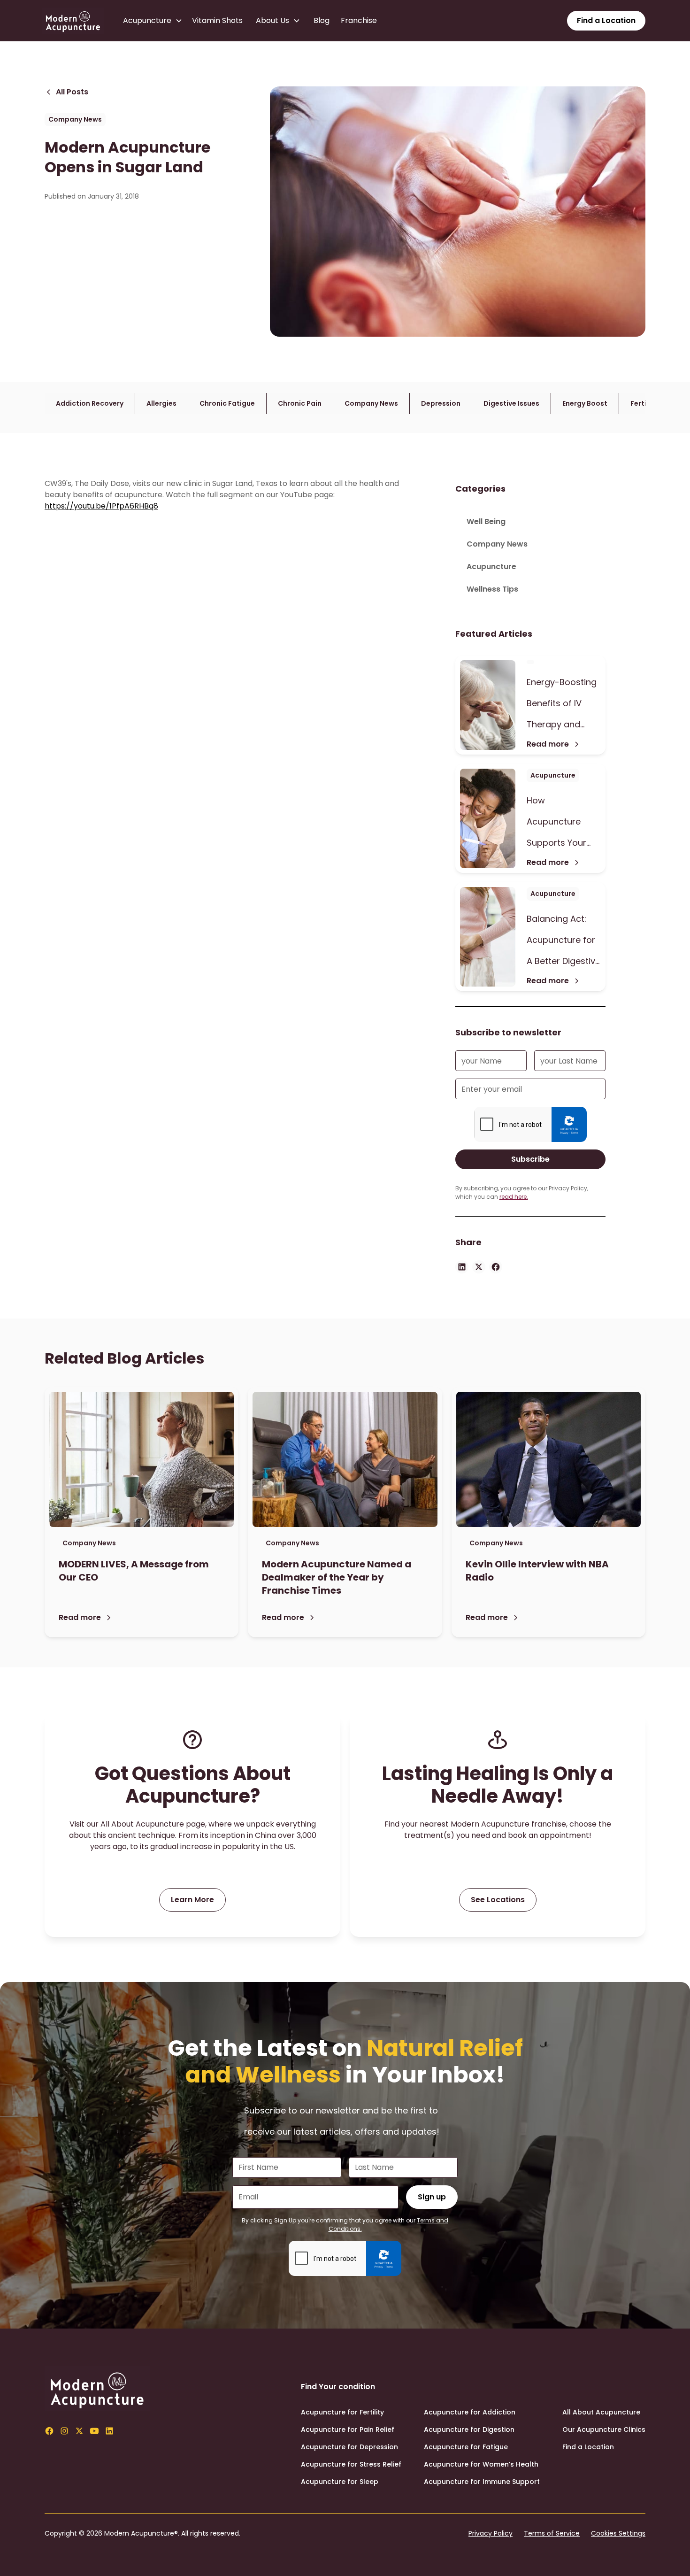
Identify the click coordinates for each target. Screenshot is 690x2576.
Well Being (486, 521)
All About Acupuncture (601, 2412)
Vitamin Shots (217, 20)
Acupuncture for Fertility (342, 2412)
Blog (322, 20)
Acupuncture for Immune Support (482, 2482)
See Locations (498, 1900)
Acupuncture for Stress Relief (351, 2464)
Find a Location (606, 20)
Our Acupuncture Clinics (604, 2429)
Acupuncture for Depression (349, 2447)
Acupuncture (491, 567)
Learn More (192, 1900)
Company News (497, 544)
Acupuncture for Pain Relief (348, 2429)
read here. (514, 1197)
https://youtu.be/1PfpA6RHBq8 (101, 506)
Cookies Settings (618, 2533)
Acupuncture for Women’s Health (481, 2464)
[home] (73, 21)
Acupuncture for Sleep (340, 2482)
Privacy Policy (491, 2533)
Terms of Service (552, 2533)
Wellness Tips (492, 589)
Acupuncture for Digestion (469, 2429)
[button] (155, 21)
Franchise (359, 20)
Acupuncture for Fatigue (466, 2447)
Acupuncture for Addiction (470, 2412)
